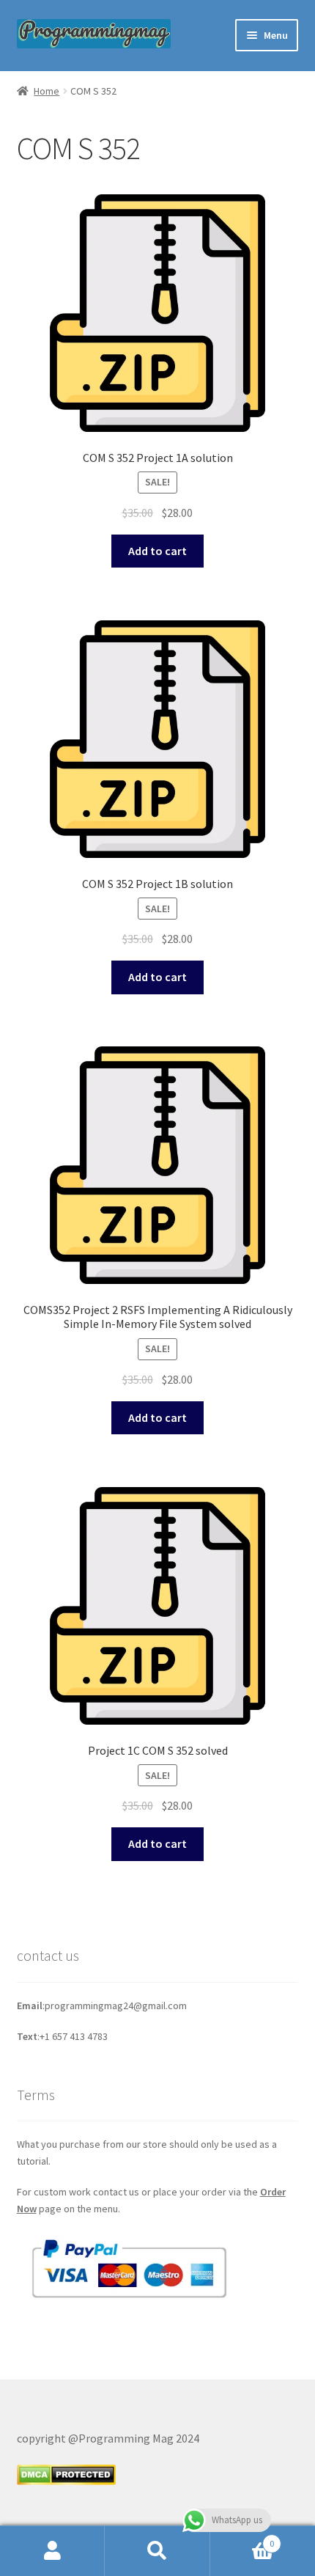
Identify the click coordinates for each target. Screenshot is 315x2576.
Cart (242, 2538)
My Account (52, 2551)
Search (157, 2551)
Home (47, 91)
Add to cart (157, 551)
